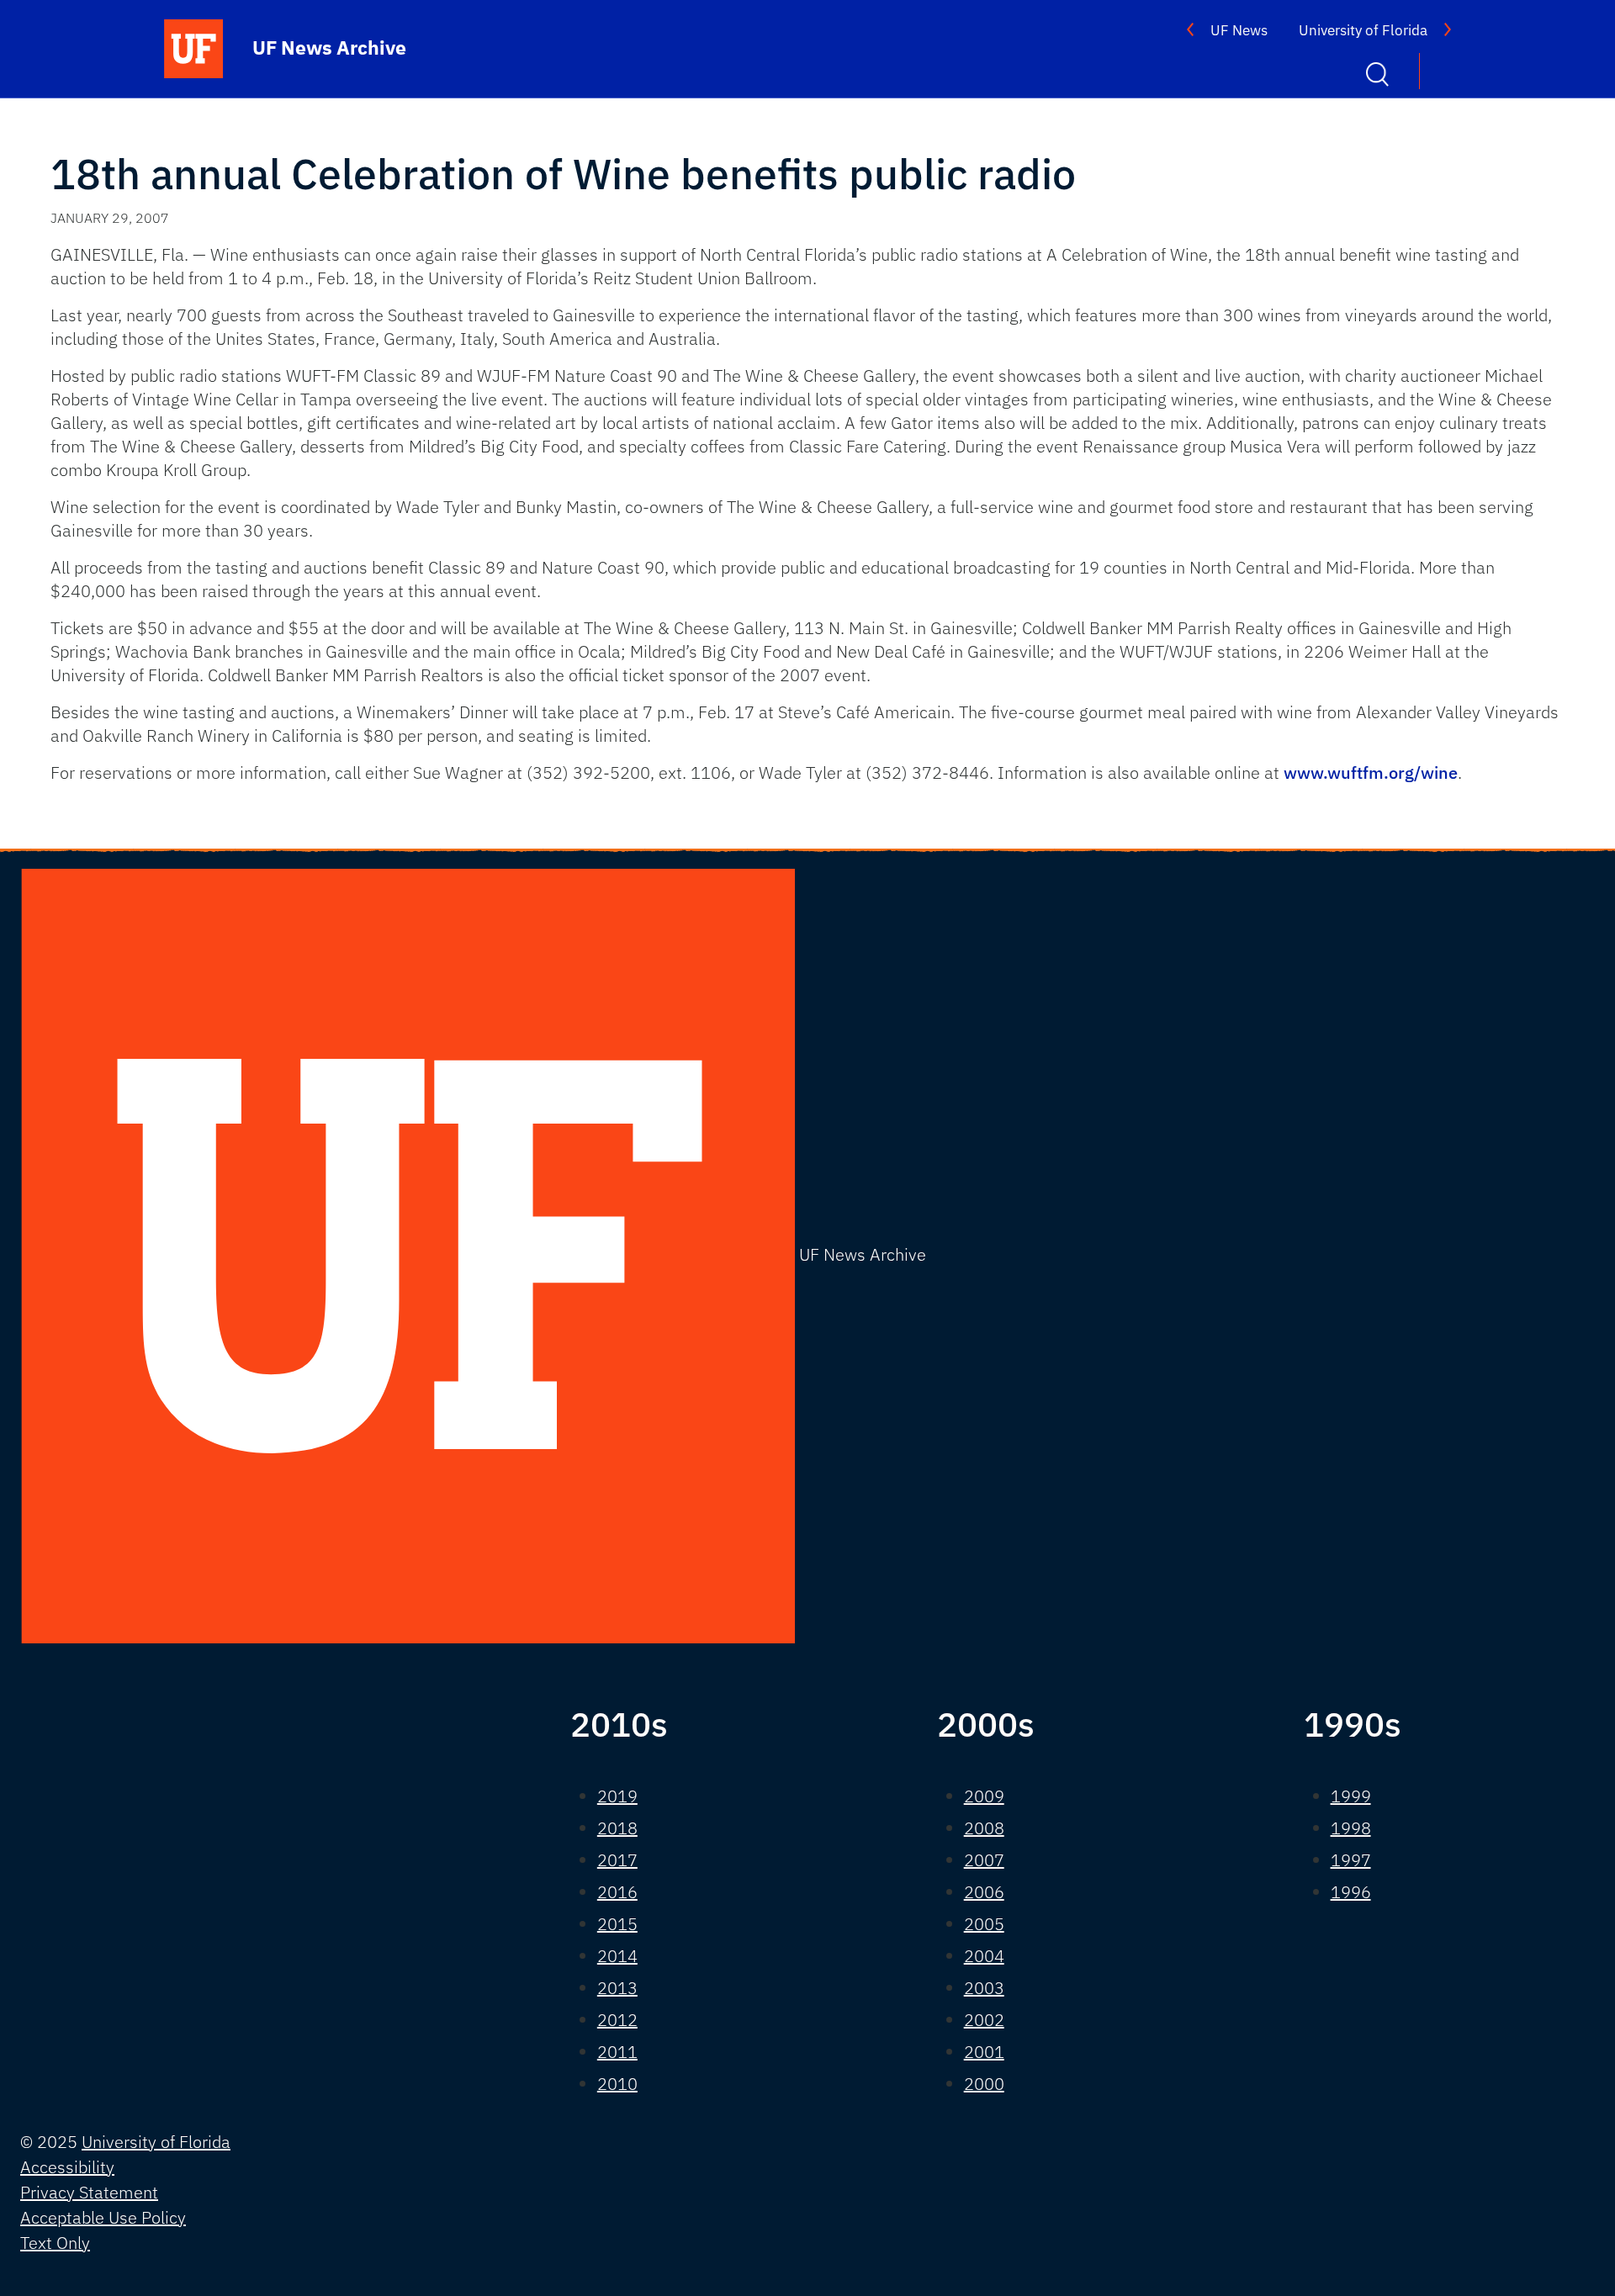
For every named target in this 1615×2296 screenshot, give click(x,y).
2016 (617, 1892)
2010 (617, 2084)
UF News (1239, 30)
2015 (617, 1924)
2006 (984, 1892)
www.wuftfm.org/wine (1371, 772)
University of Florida (1363, 30)
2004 (984, 1956)
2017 (617, 1860)
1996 (1351, 1892)
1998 (1351, 1828)
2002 (984, 2020)
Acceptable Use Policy (103, 2217)
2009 (984, 1796)
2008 (984, 1828)
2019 (617, 1796)
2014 (617, 1956)
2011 (617, 2052)
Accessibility (67, 2167)
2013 (617, 1988)
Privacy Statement (89, 2192)
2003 (984, 1988)
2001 (984, 2052)
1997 (1351, 1860)
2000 (984, 2084)
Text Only (55, 2243)
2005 (984, 1924)
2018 (617, 1828)
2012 (617, 2020)
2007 (984, 1860)
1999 (1351, 1796)
